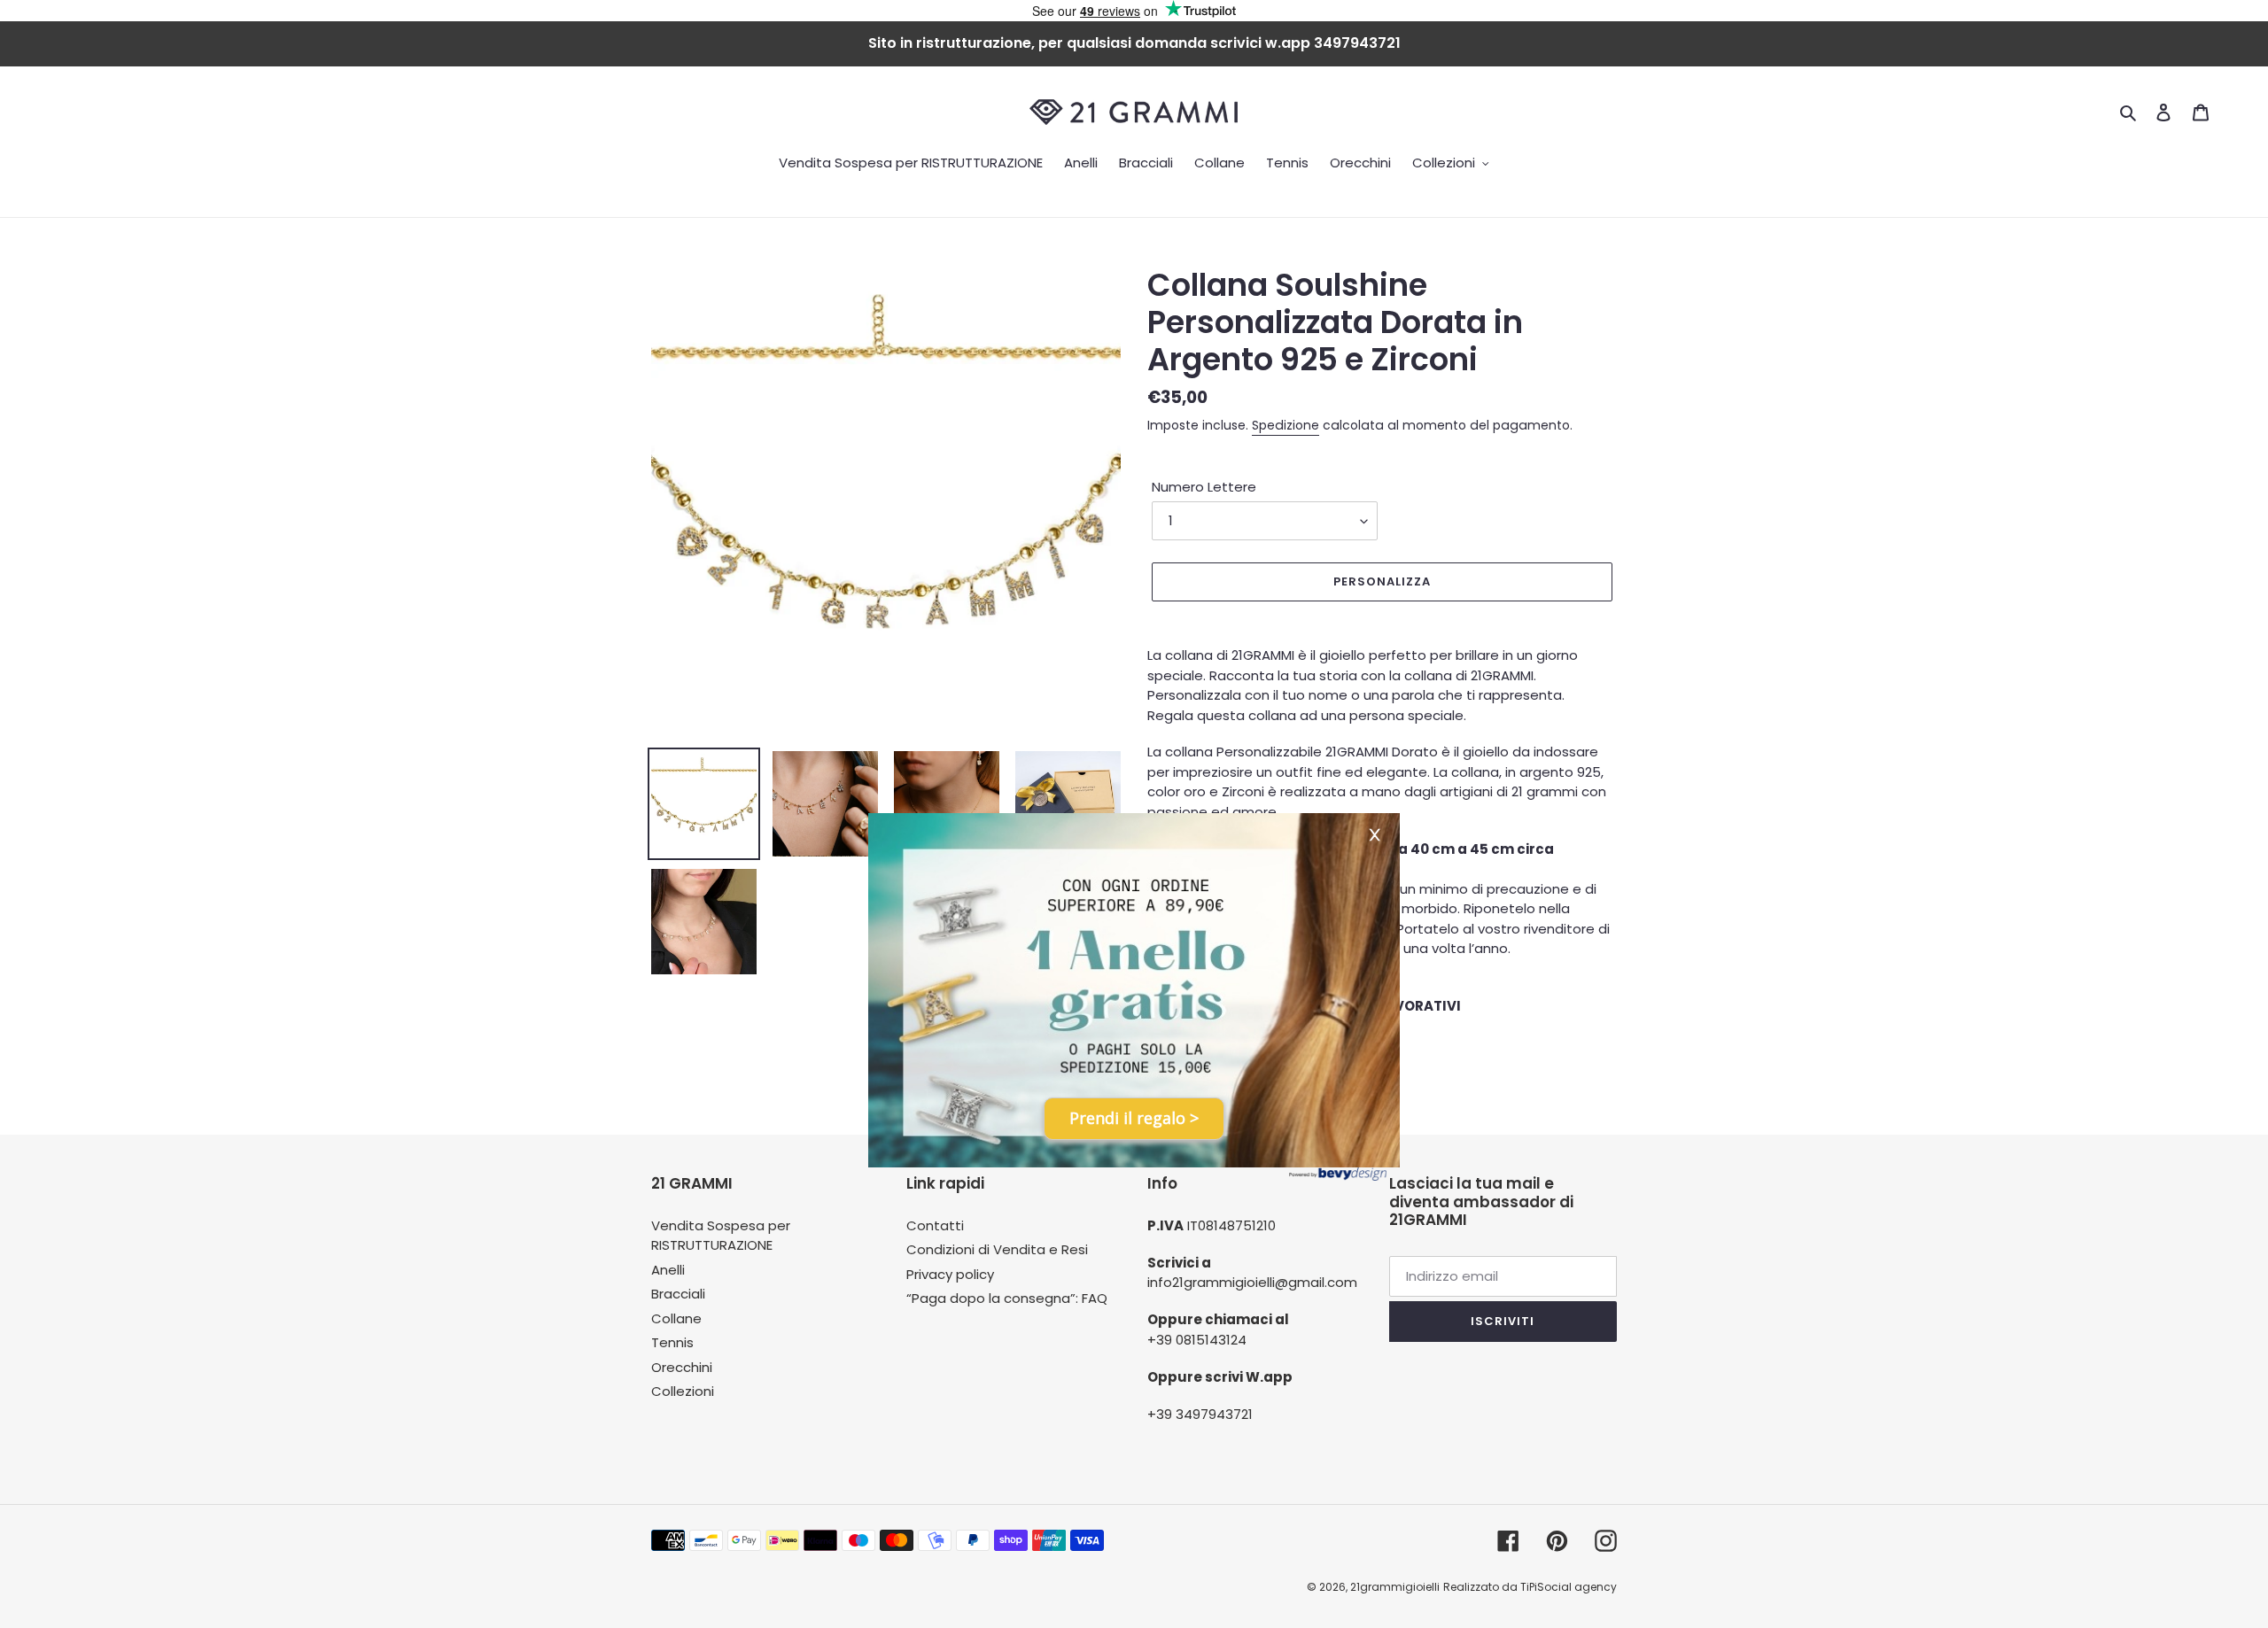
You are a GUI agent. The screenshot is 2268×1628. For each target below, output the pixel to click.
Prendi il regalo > (1134, 1118)
